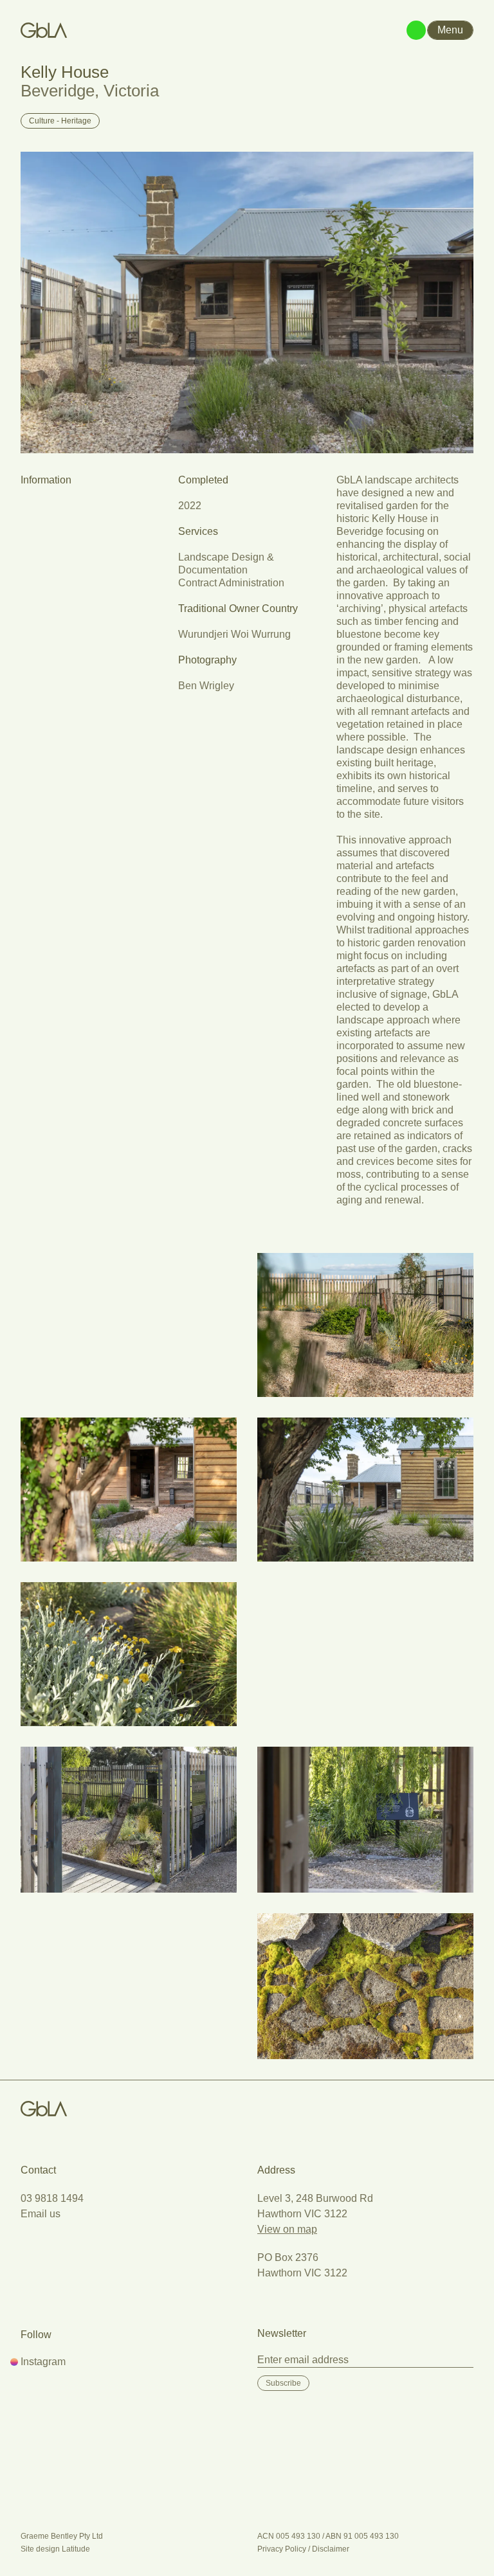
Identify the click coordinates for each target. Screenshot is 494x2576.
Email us (41, 2214)
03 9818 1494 (52, 2198)
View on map (287, 2229)
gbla (44, 30)
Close (450, 30)
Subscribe (283, 2383)
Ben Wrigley (206, 686)
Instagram (43, 2362)
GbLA (44, 2109)
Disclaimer (331, 2549)
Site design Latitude (55, 2549)
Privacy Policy (282, 2549)
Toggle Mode (416, 30)
